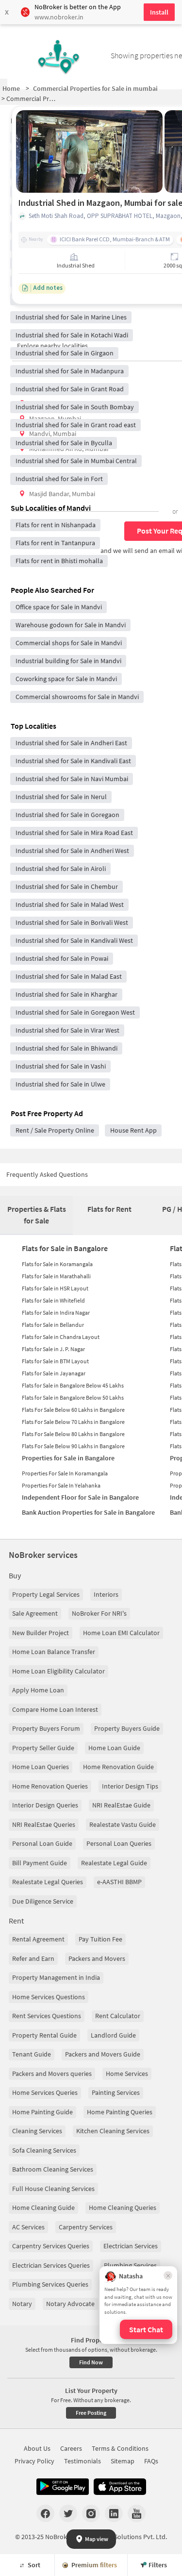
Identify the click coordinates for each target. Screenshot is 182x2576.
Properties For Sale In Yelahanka (61, 1485)
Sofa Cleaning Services (44, 2150)
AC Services (28, 2227)
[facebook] (45, 2513)
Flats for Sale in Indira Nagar (56, 1313)
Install (159, 12)
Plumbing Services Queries (50, 2284)
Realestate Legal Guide (114, 1863)
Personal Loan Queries (119, 1843)
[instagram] (91, 2513)
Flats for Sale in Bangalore (65, 1248)
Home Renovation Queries (50, 1786)
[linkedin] (114, 2513)
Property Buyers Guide (127, 1728)
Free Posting (91, 2413)
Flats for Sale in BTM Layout (55, 1361)
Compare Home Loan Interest (55, 1709)
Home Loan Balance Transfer (54, 1652)
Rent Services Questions (47, 2016)
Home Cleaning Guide (43, 2208)
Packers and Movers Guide (103, 2054)
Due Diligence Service (43, 1901)
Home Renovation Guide (118, 1767)
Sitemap (123, 2461)
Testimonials (83, 2461)
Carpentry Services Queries (51, 2246)
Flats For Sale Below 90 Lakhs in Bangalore (73, 1446)
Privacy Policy (34, 2461)
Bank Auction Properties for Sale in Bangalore (88, 1512)
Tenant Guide (32, 2054)
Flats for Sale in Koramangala (57, 1264)
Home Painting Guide (42, 2112)
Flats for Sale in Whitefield (53, 1300)
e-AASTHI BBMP (119, 1882)
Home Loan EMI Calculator (121, 1633)
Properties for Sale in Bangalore (68, 1458)
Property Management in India (56, 1977)
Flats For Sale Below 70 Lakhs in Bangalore (73, 1422)
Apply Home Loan (38, 1690)
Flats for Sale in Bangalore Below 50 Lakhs (73, 1397)
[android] (63, 2487)
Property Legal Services (46, 1594)
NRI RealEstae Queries (44, 1824)
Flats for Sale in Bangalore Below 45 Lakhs (73, 1385)
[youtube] (137, 2513)
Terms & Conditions (120, 2448)
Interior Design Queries (45, 1805)
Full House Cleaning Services (53, 2189)
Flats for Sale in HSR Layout (55, 1288)
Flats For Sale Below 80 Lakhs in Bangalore (73, 1434)
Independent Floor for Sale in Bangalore (80, 1497)
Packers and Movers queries (52, 2074)
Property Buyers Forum (46, 1728)
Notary (22, 2304)
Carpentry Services (86, 2227)
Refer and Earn (33, 1958)
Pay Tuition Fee (100, 1939)
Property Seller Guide (43, 1748)
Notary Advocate (70, 2304)
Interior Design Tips (130, 1786)
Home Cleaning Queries (123, 2208)
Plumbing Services (130, 2265)
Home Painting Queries (120, 2112)
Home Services (127, 2074)
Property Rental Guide (44, 2035)
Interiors (106, 1594)
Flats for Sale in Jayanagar (54, 1373)
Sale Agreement (35, 1613)
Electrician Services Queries (51, 2265)
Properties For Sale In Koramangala (65, 1473)
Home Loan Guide (114, 1748)
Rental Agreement (38, 1939)
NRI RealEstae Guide (121, 1805)
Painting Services (116, 2092)
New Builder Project (41, 1633)
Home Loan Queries (41, 1767)
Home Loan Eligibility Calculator (58, 1671)
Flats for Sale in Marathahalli (56, 1276)
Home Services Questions (49, 1997)
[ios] (120, 2487)
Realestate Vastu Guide (123, 1824)
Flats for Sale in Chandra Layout (61, 1337)
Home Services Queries (45, 2092)
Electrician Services (131, 2246)
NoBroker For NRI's (99, 1613)
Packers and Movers (97, 1958)
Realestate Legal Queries (48, 1882)
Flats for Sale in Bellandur (53, 1325)
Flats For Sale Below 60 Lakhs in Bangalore (73, 1410)
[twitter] (68, 2513)
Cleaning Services (37, 2131)
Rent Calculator (118, 2016)
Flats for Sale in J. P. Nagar (53, 1349)
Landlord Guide (113, 2035)
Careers (71, 2448)
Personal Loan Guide (42, 1843)
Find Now (91, 2362)
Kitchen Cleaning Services (113, 2131)
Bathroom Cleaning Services (53, 2169)
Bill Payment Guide (40, 1863)
